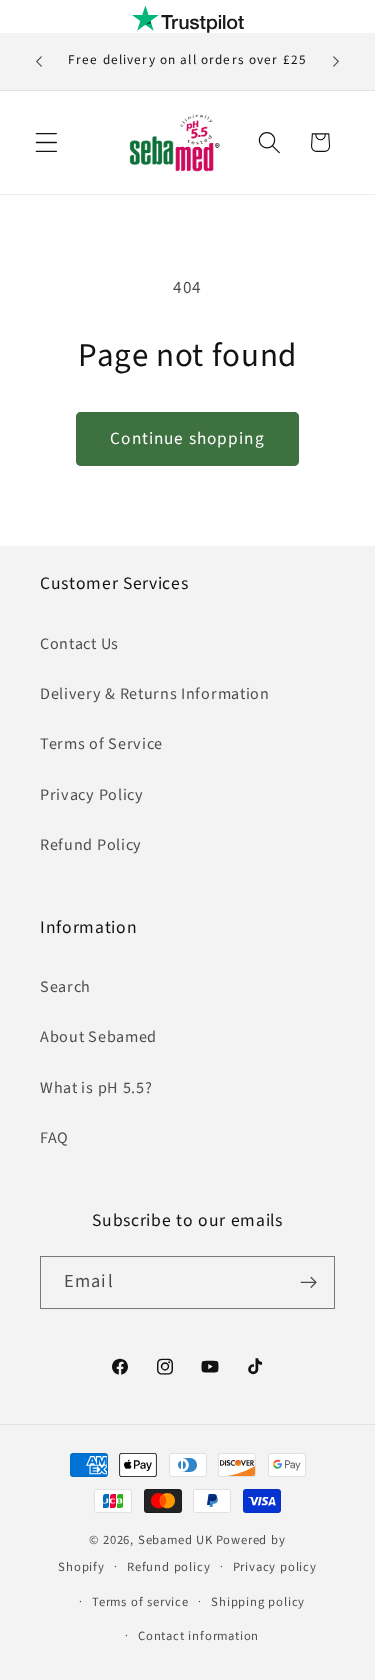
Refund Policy (91, 845)
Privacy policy (275, 1567)
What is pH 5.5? (96, 1088)
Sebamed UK (175, 1540)
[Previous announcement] (39, 62)
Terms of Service (101, 744)
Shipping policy (258, 1602)
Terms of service (140, 1602)
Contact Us (79, 644)
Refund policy (168, 1567)
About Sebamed (98, 1037)
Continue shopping (187, 438)
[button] (46, 142)
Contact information (198, 1636)
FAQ (54, 1138)
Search (65, 987)
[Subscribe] (308, 1283)
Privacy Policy (92, 795)
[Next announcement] (336, 62)
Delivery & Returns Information (155, 694)
